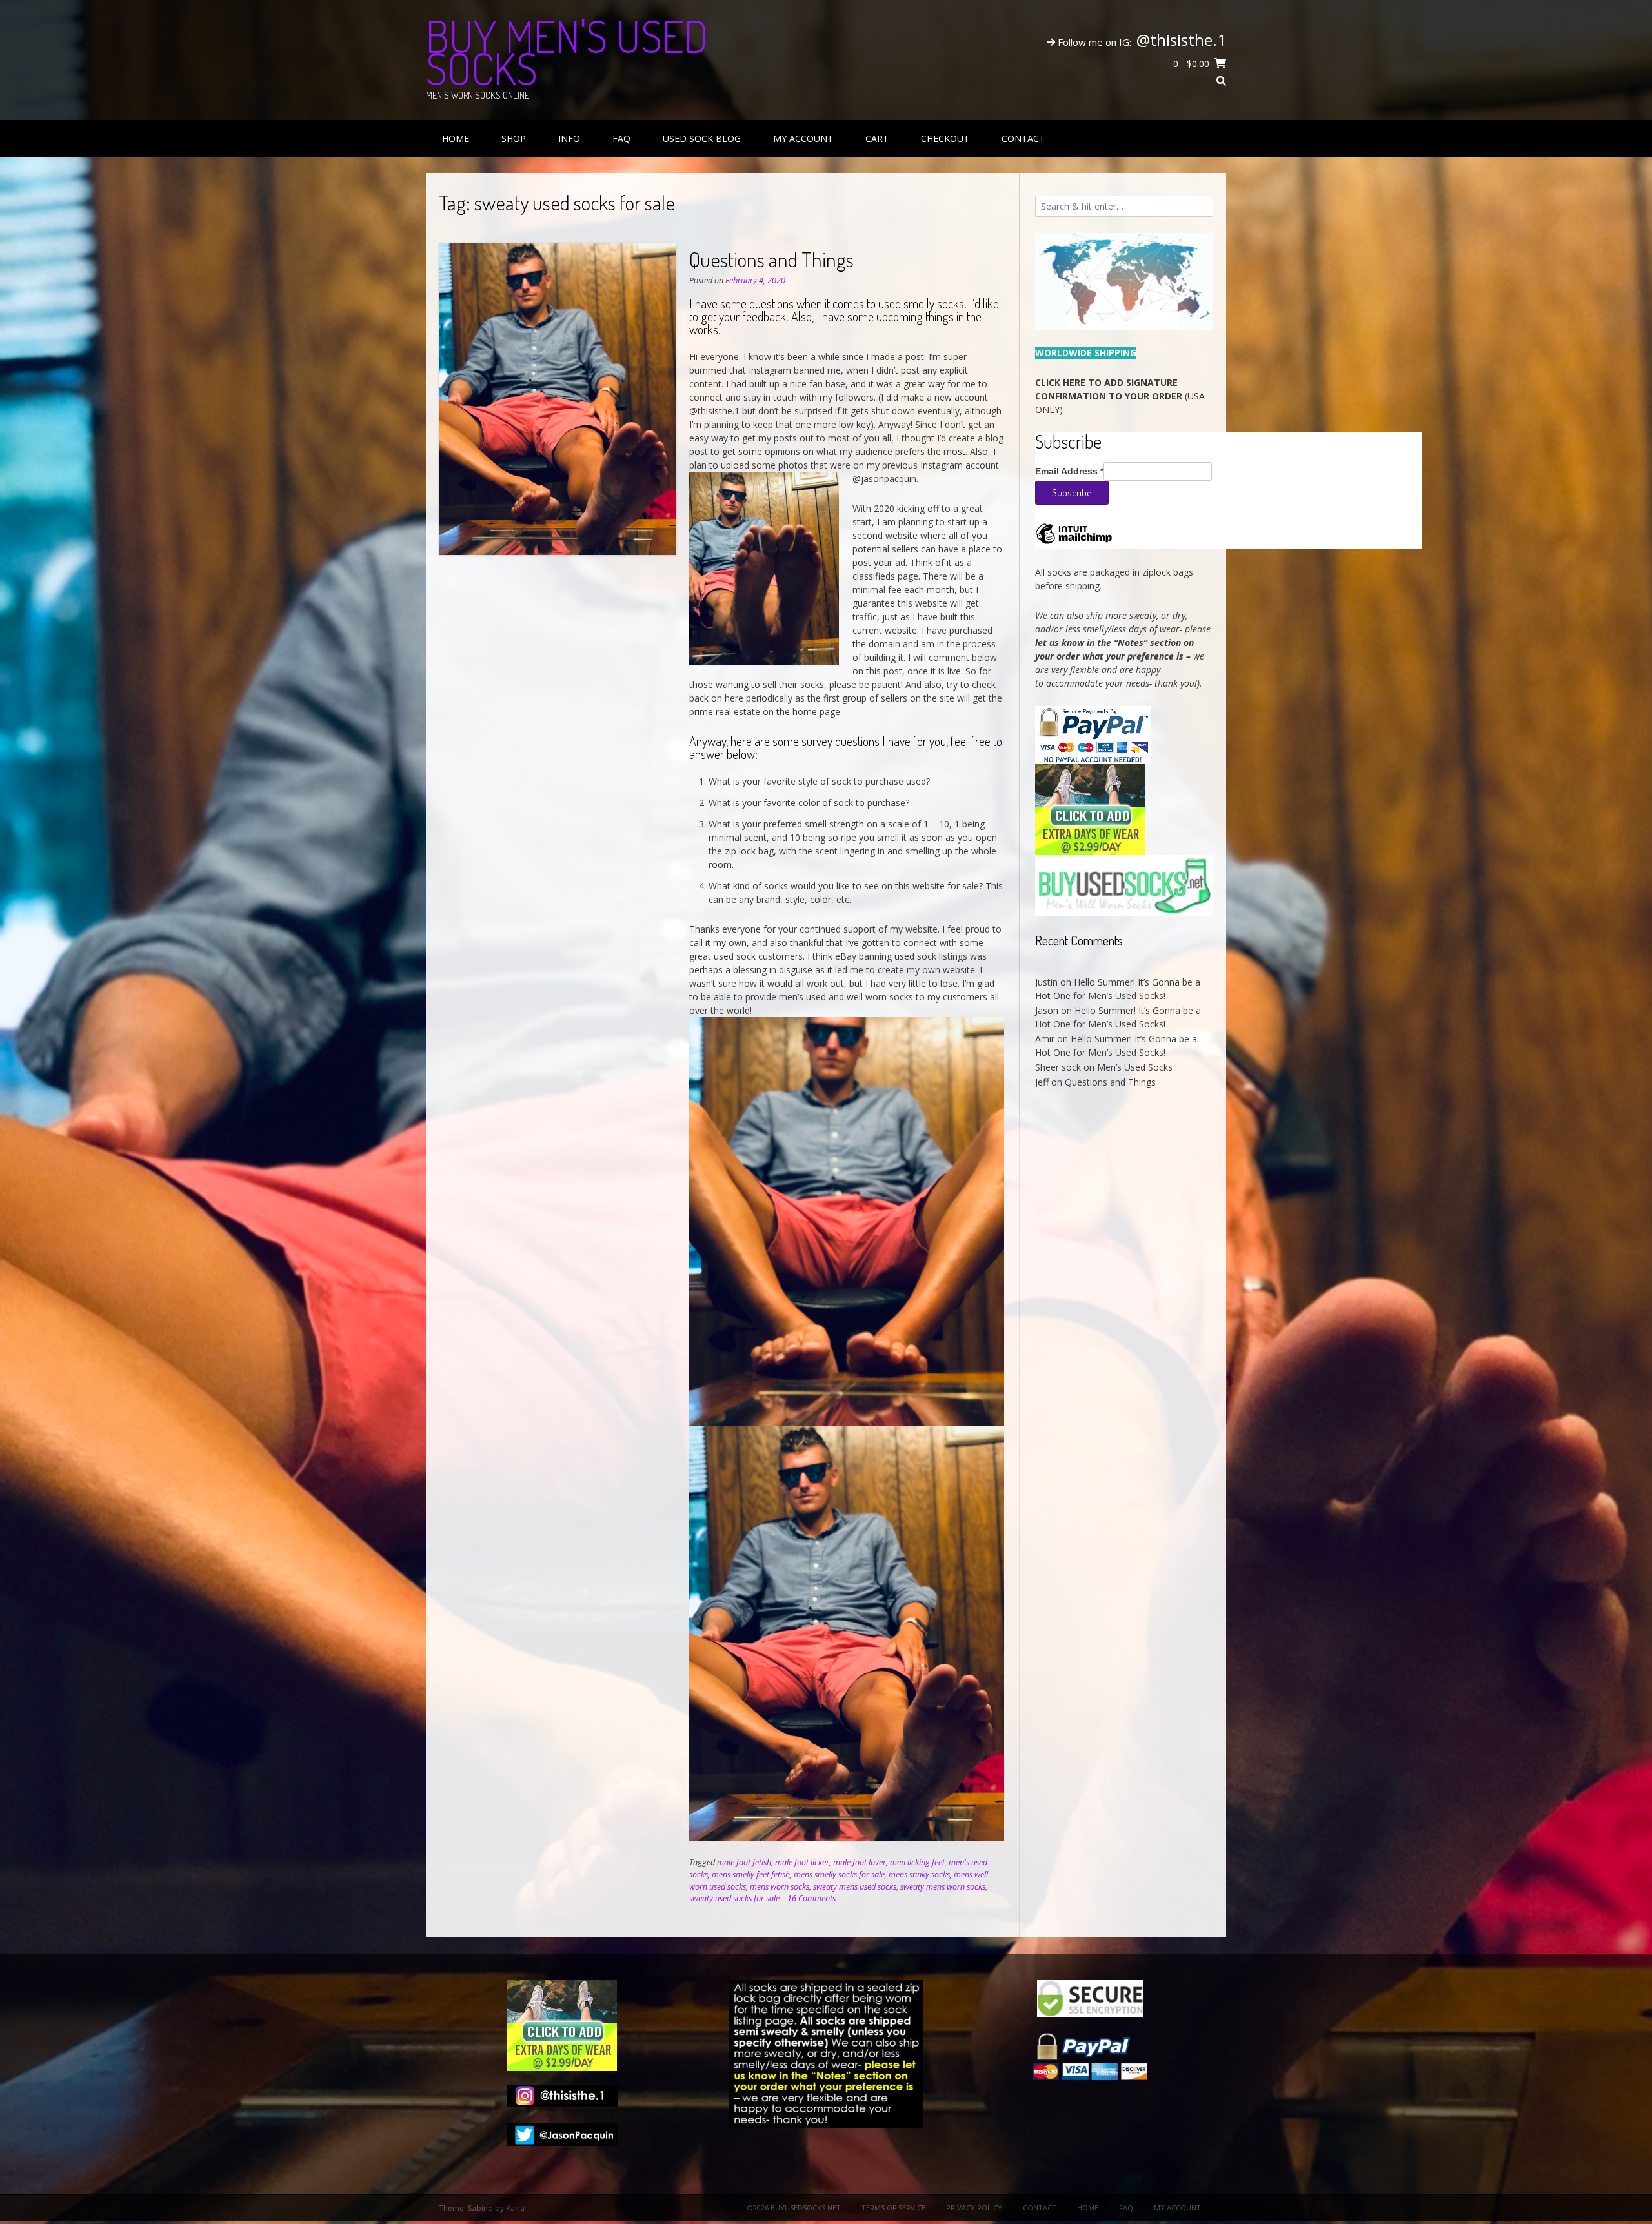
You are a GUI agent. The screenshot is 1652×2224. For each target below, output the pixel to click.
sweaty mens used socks (855, 1887)
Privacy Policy (974, 2208)
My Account (803, 138)
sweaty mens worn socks (943, 1887)
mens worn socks (780, 1887)
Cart (877, 138)
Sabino (480, 2208)
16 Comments (811, 1898)
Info (569, 138)
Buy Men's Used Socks (567, 52)
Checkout (945, 138)
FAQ (621, 138)
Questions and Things (771, 259)
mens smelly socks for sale (839, 1875)
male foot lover (860, 1862)
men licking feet (917, 1862)
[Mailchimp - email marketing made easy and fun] (1074, 543)
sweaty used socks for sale (734, 1898)
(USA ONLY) (1120, 396)
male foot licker (802, 1862)
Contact (1023, 138)
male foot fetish (744, 1862)
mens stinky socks (919, 1875)
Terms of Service (893, 2208)
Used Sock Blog (702, 138)
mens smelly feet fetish (751, 1875)
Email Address (1069, 471)
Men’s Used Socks (1135, 1067)
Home (456, 138)
